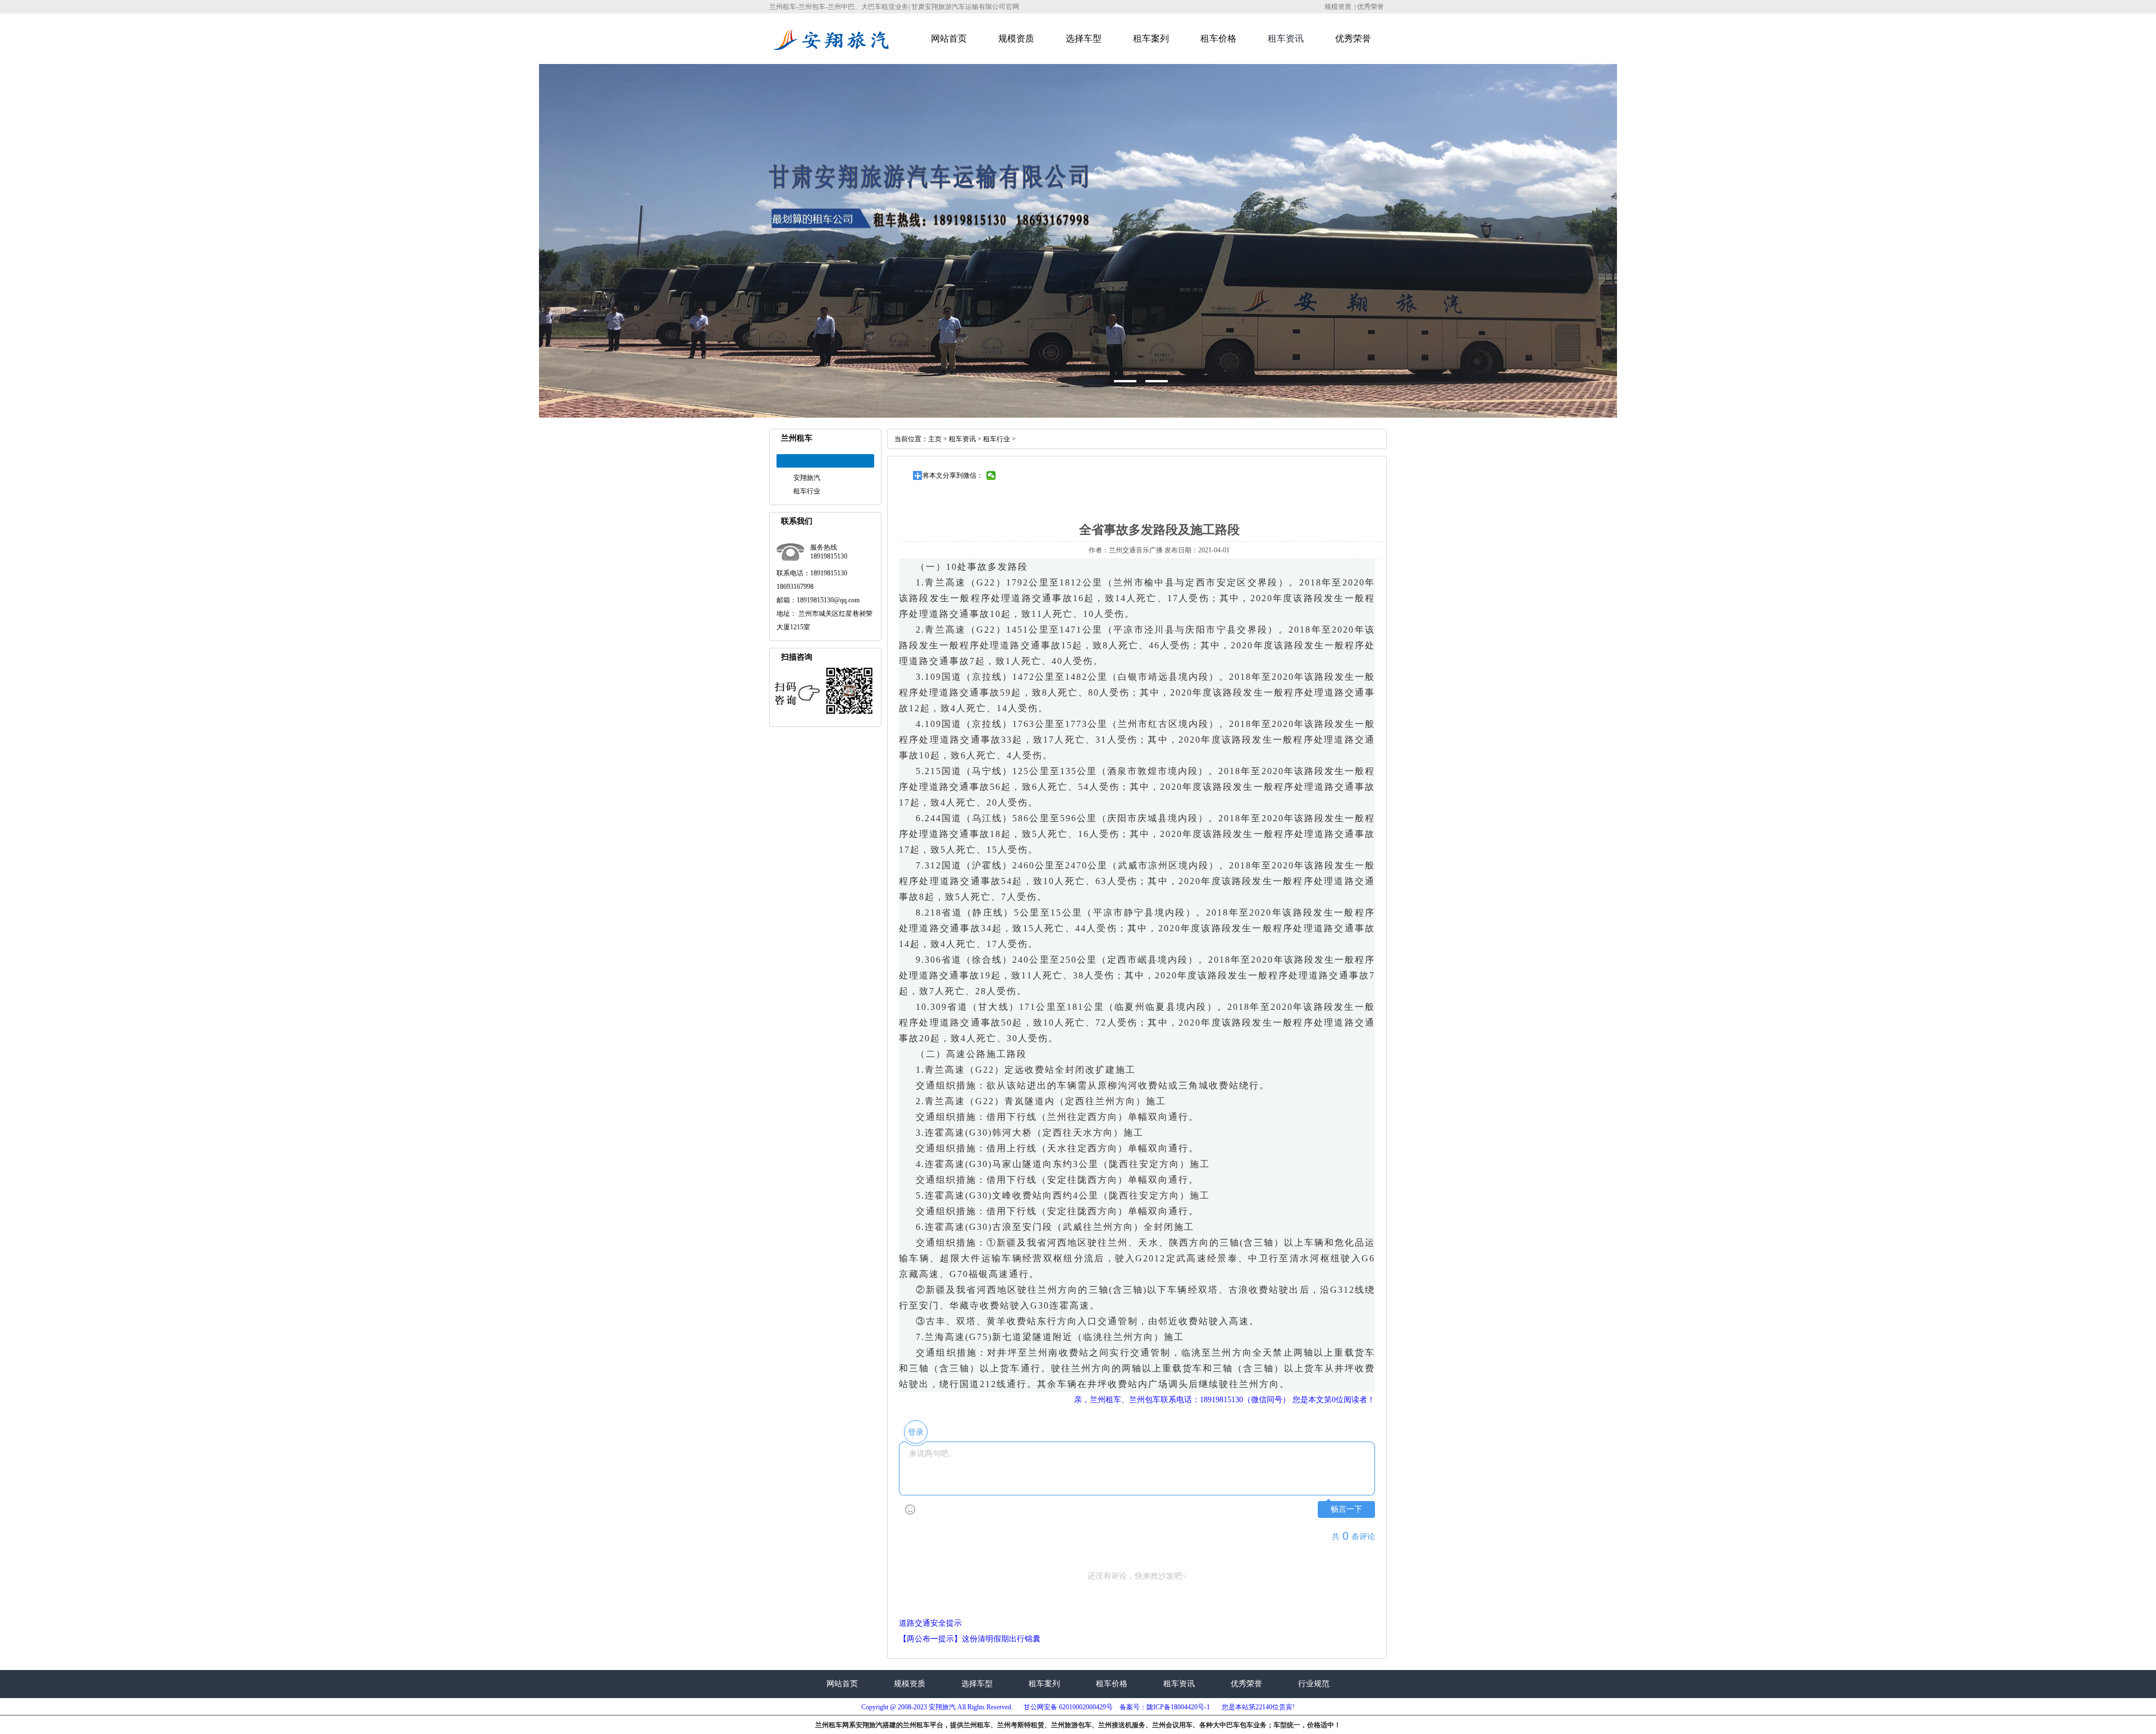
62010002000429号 (1085, 1707)
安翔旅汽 (807, 478)
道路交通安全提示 (930, 1623)
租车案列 (1151, 38)
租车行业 (807, 491)
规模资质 (1338, 7)
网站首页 (949, 38)
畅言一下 (1346, 1509)
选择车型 (1084, 38)
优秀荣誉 (1371, 7)
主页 (935, 439)
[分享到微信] (991, 475)
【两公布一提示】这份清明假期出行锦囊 (970, 1639)
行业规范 (1314, 1684)
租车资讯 (1286, 38)
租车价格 (1218, 38)
